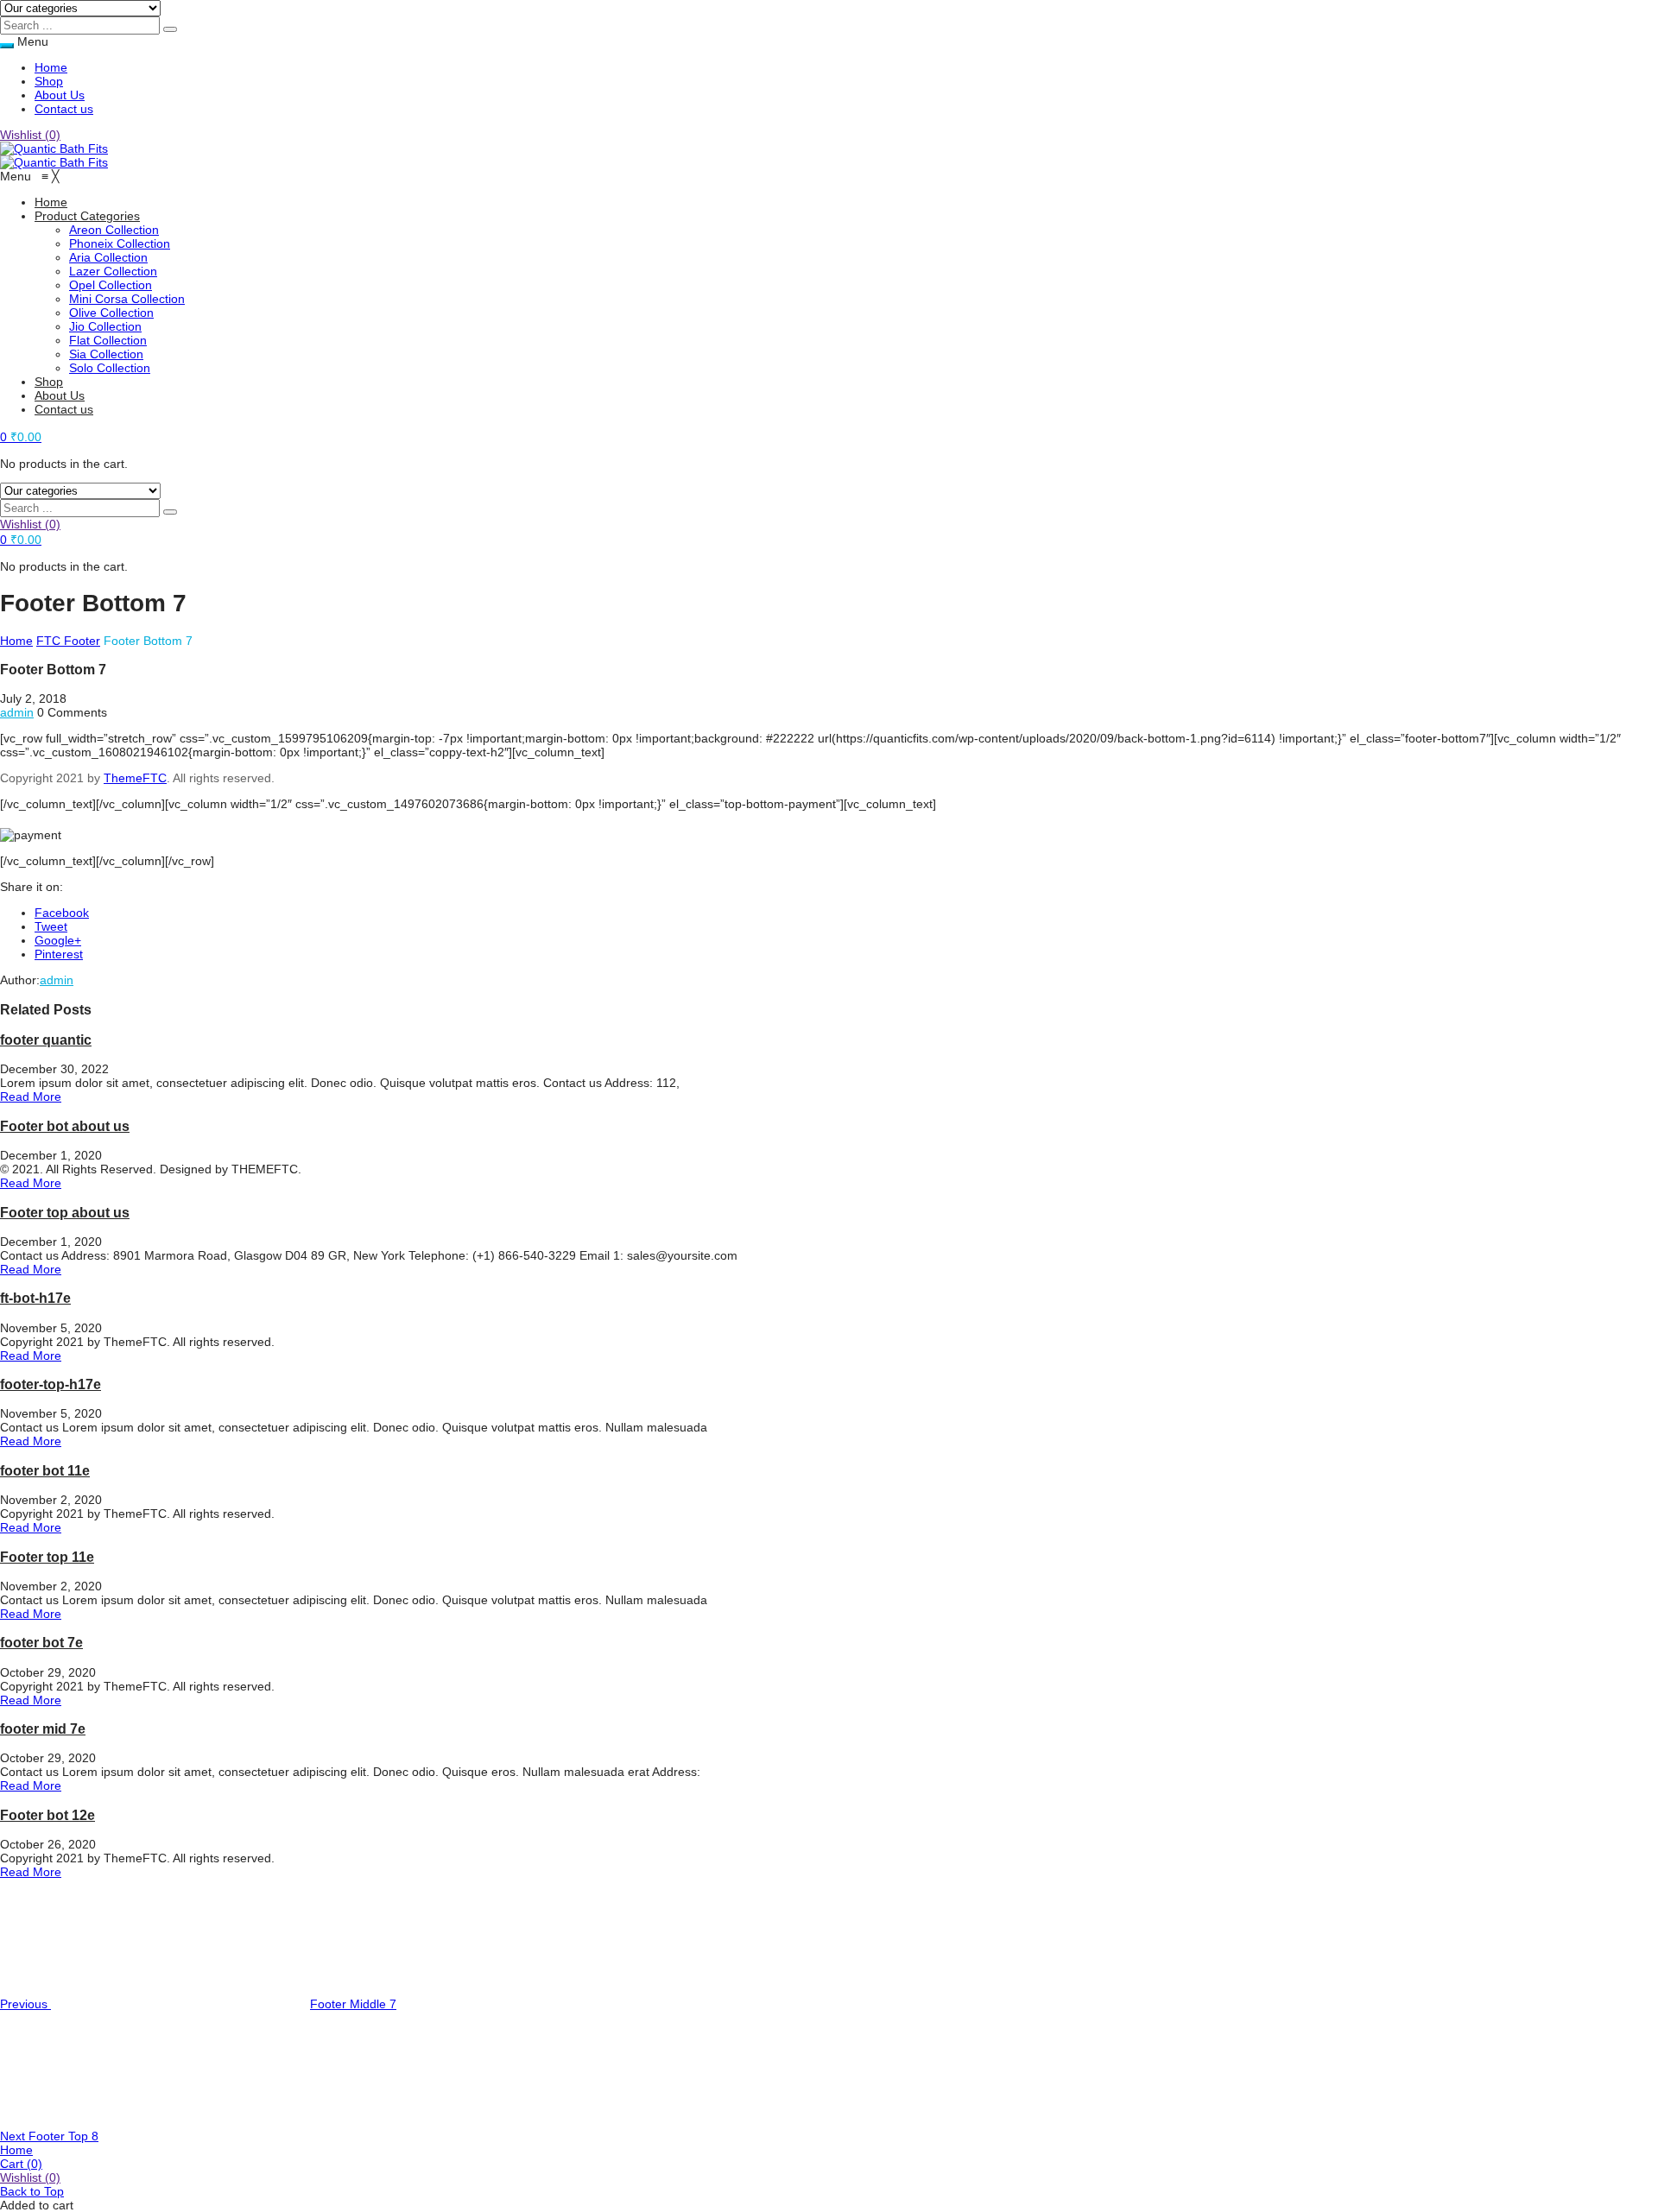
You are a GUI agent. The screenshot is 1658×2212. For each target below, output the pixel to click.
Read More (31, 1097)
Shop (49, 81)
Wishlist (30, 135)
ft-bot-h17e (35, 1298)
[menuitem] (51, 202)
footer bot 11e (45, 1470)
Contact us (64, 109)
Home (51, 67)
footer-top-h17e (51, 1384)
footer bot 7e (41, 1642)
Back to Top (32, 2191)
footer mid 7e (43, 1729)
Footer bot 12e (47, 1815)
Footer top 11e (47, 1557)
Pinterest (59, 954)
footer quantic (46, 1040)
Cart (21, 2164)
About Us (60, 95)
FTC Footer (68, 641)
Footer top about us (65, 1212)
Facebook (62, 913)
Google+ (58, 940)
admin (17, 712)
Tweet (51, 926)
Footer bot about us (65, 1126)
